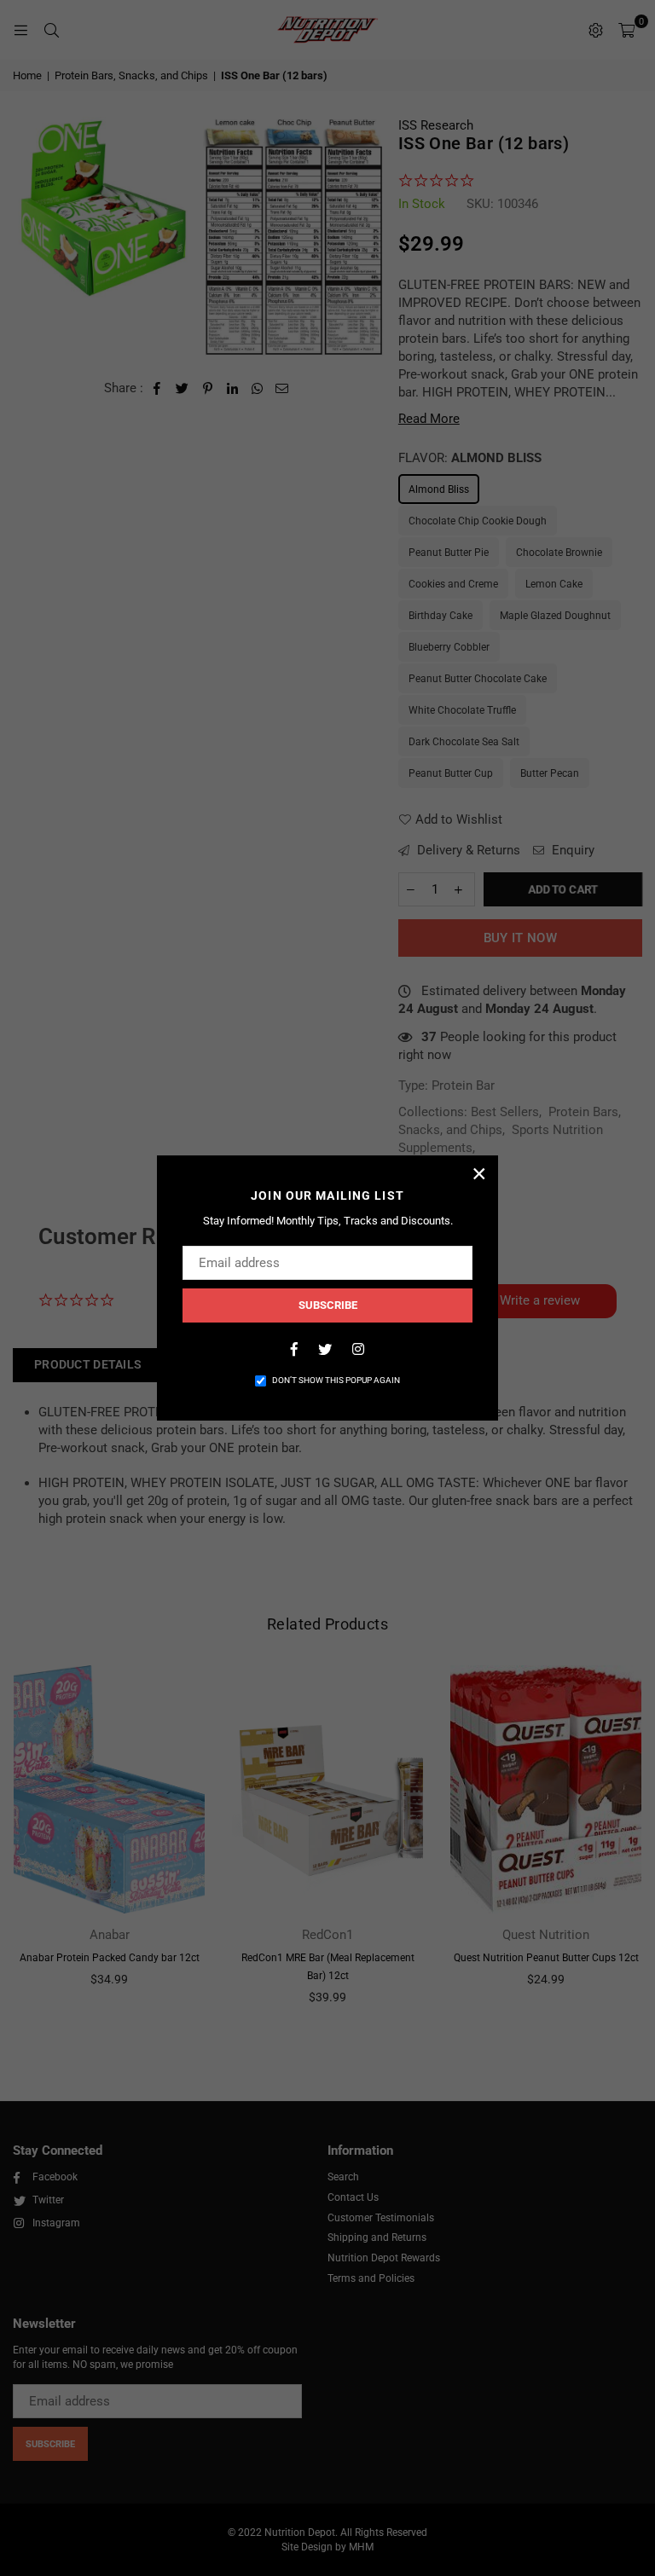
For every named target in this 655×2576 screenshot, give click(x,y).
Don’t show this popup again (336, 1380)
